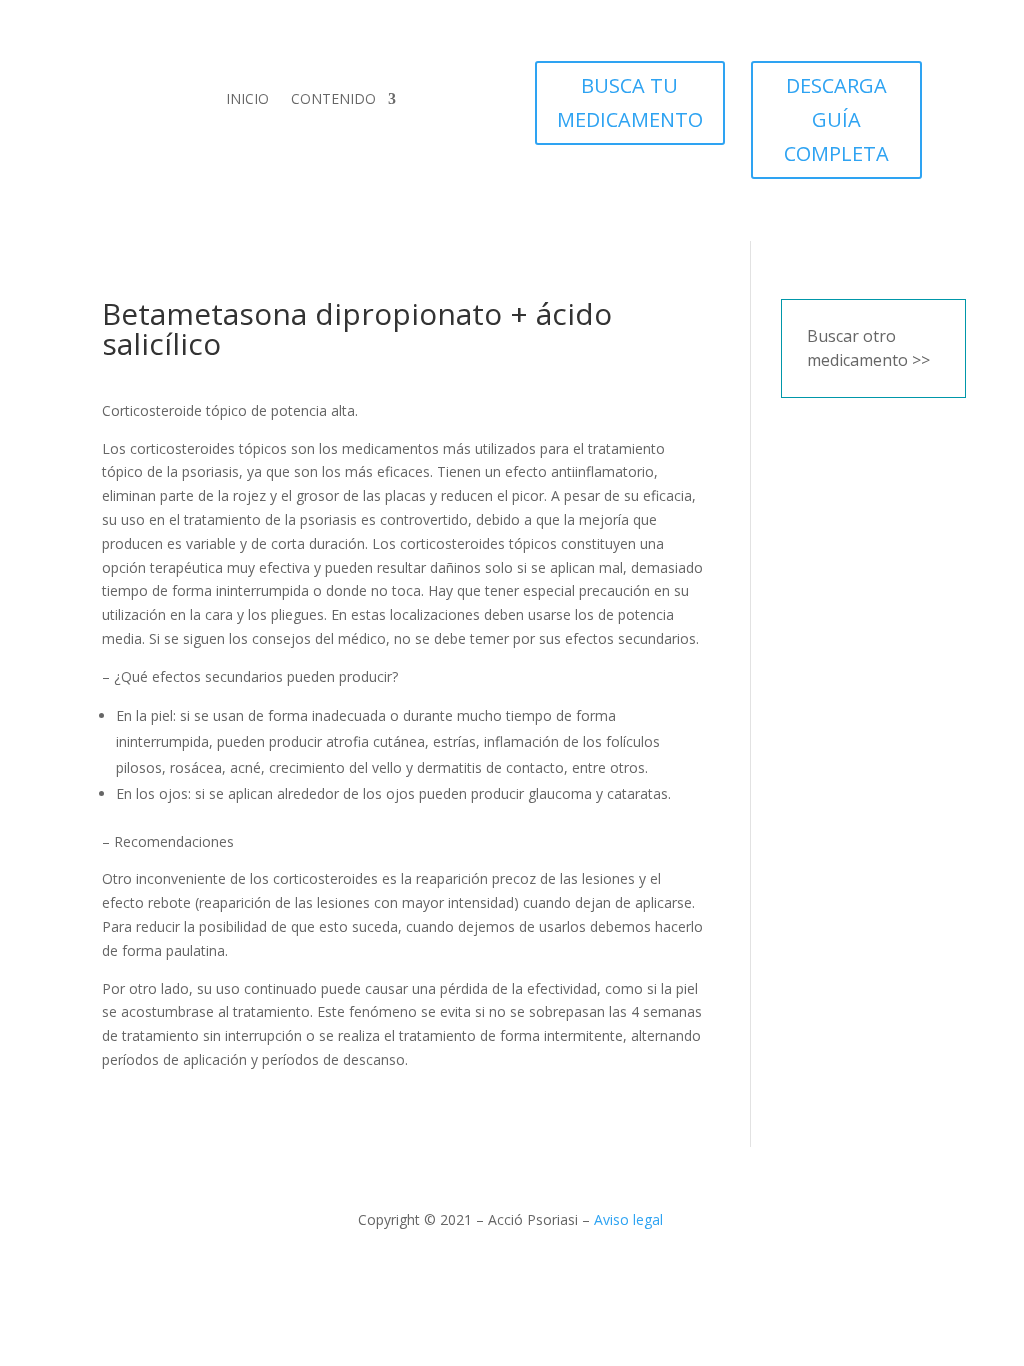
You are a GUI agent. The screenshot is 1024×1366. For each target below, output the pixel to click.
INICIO (247, 98)
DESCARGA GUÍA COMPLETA (836, 119)
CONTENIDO (333, 98)
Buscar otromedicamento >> (868, 348)
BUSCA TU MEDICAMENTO (630, 102)
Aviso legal (628, 1219)
